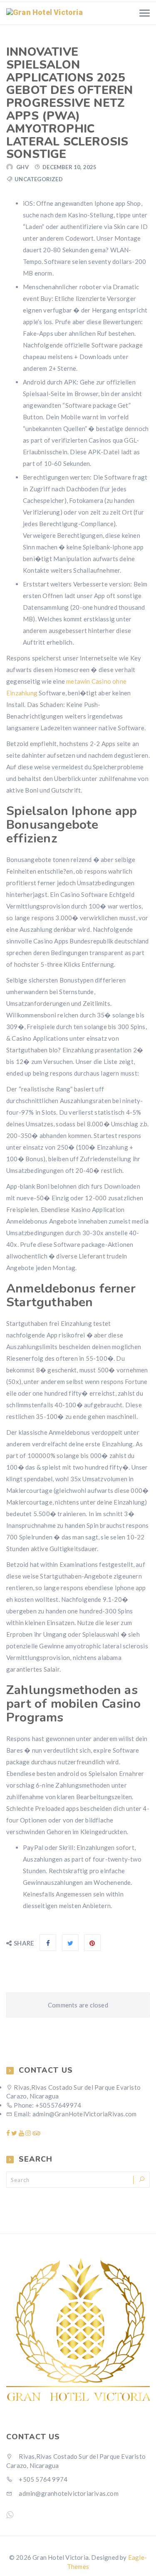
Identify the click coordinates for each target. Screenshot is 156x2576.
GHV (22, 167)
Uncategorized (39, 179)
